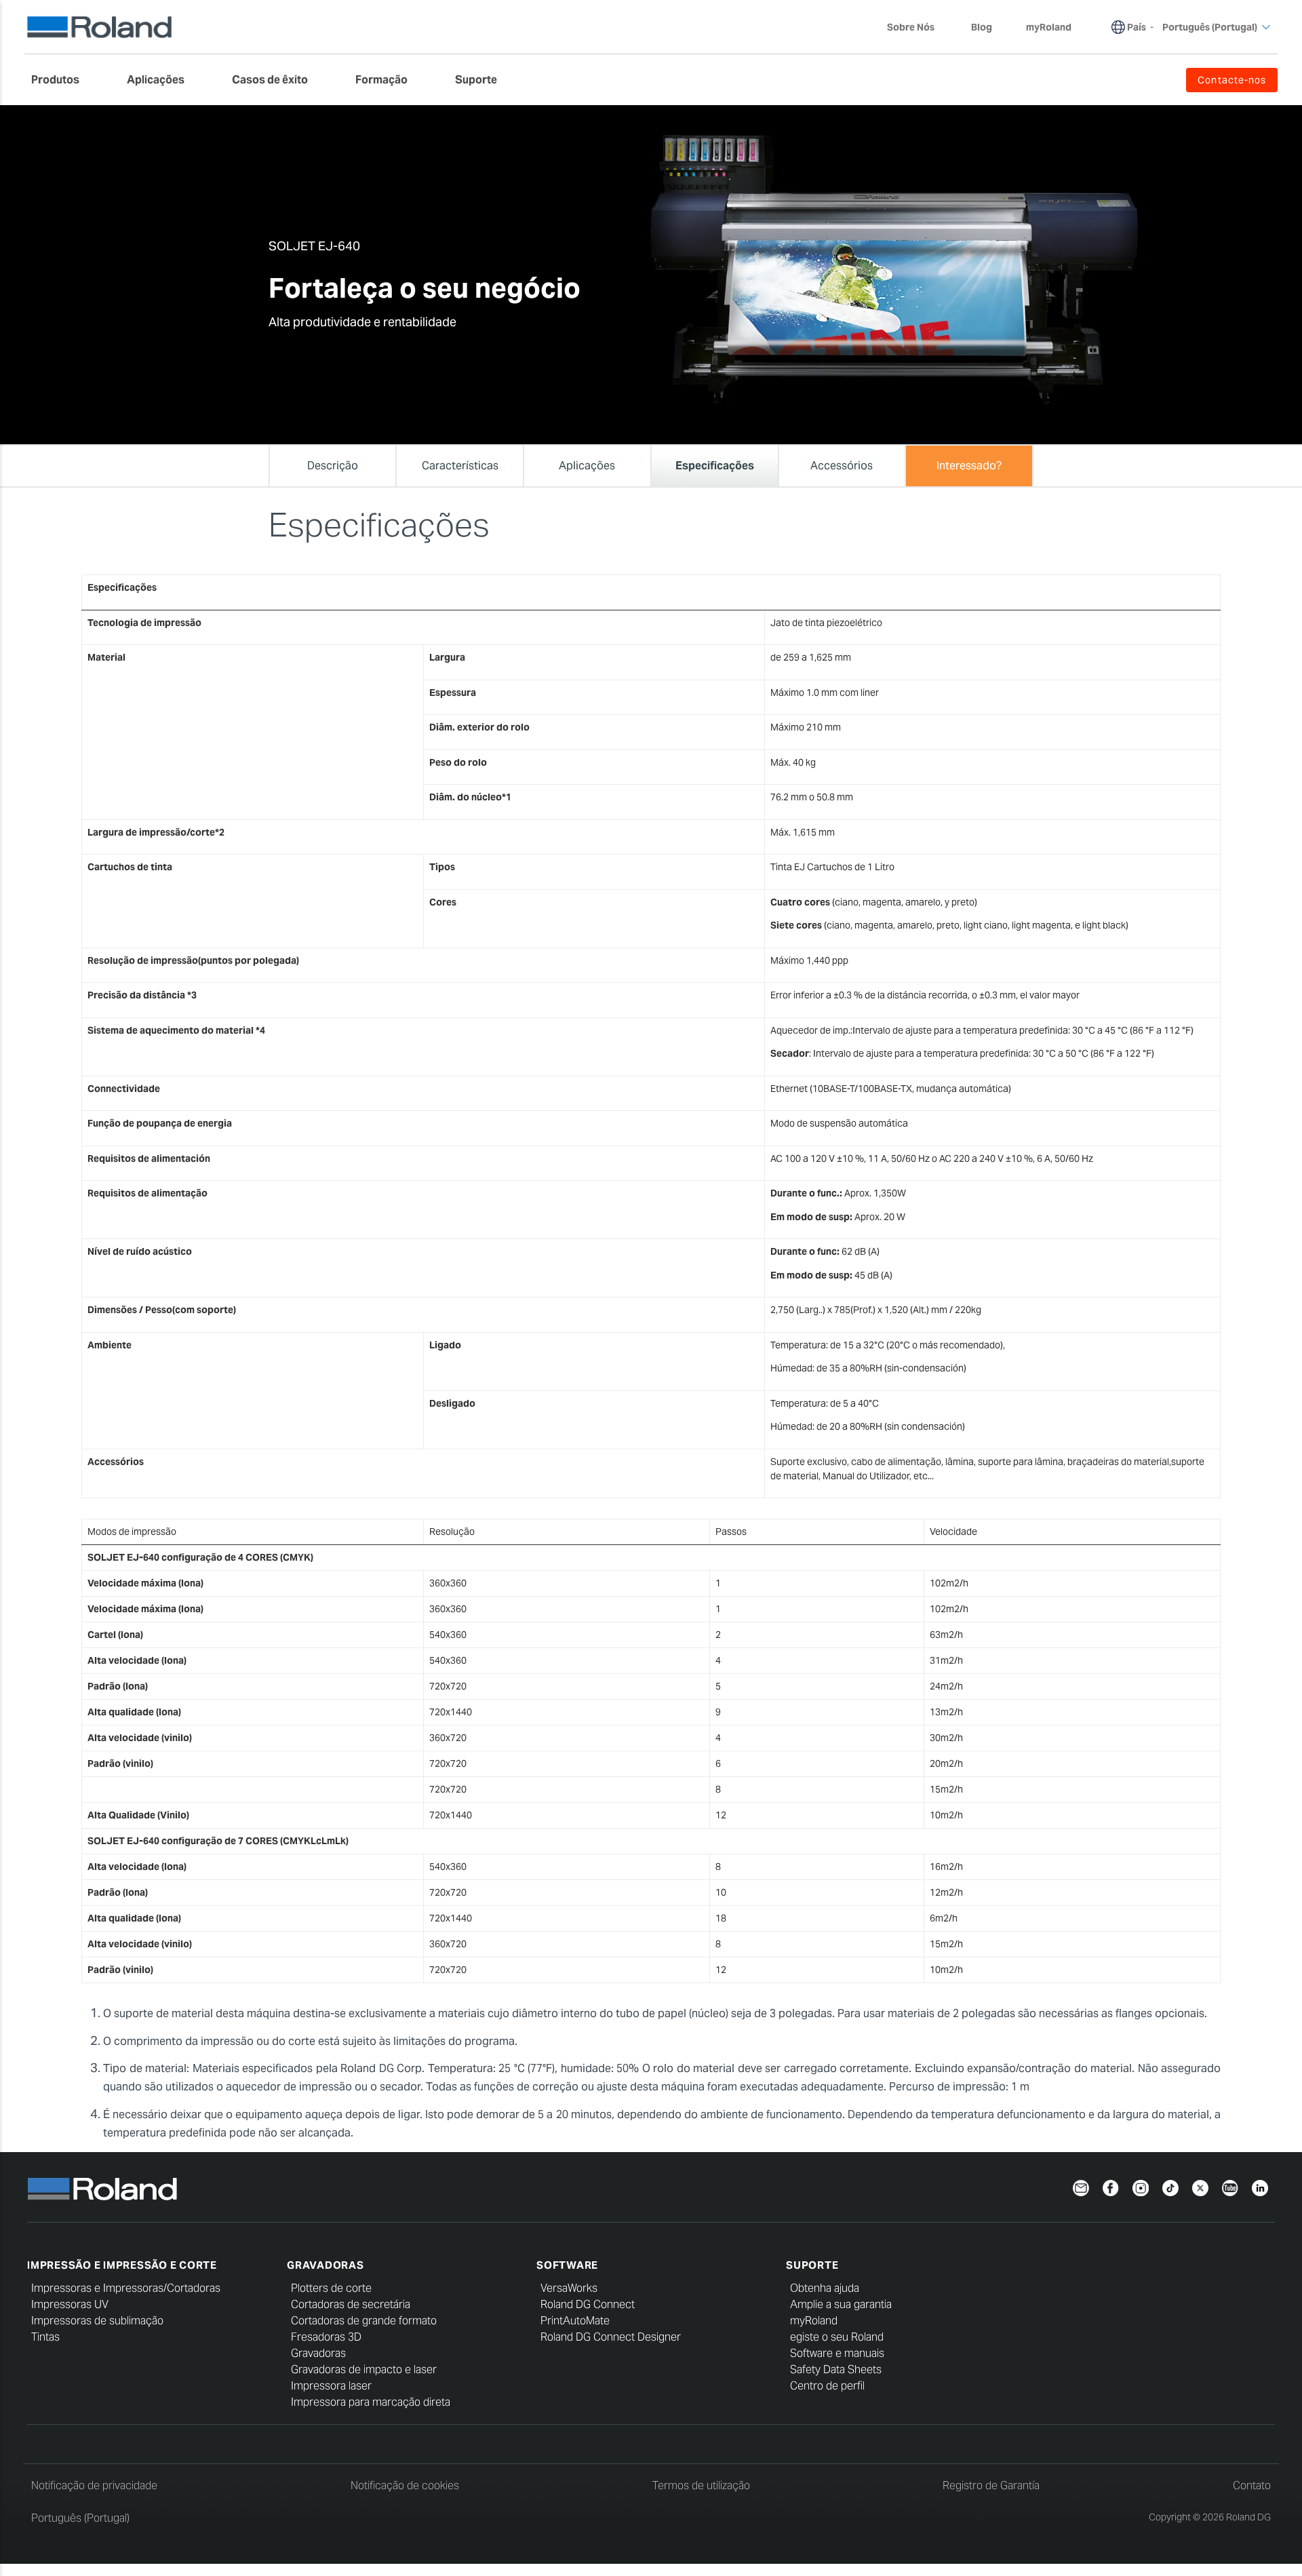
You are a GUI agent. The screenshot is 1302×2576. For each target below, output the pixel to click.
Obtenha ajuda (825, 2288)
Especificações (647, 116)
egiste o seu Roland (837, 2337)
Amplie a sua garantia (841, 2304)
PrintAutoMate (575, 2321)
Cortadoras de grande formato (364, 2321)
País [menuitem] (1137, 27)
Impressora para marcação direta (371, 2402)
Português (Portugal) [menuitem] (1210, 27)
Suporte (812, 2265)
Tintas (45, 2337)
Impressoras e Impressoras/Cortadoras (126, 2288)
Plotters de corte (331, 2288)
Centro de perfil (827, 2386)
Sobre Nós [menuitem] (911, 27)
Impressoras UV (70, 2304)
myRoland (814, 2321)
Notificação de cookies (405, 2485)
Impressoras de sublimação (97, 2321)
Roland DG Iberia (277, 116)
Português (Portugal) (80, 2518)
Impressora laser (331, 2386)
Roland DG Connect (588, 2304)
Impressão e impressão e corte (122, 2265)
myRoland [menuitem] (1049, 27)
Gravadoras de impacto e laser (364, 2369)
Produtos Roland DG (334, 116)
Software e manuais (837, 2353)
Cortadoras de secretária (351, 2304)
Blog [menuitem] (982, 27)
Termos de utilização (701, 2485)
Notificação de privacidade (94, 2485)
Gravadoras (325, 2265)
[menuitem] (62, 80)
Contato (1252, 2485)
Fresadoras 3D (326, 2337)
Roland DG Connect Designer (611, 2337)
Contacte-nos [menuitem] (1232, 80)
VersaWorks (569, 2288)
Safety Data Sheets (836, 2369)
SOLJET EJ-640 (574, 116)
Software (567, 2265)
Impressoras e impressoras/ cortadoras (458, 116)
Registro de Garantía (991, 2485)
